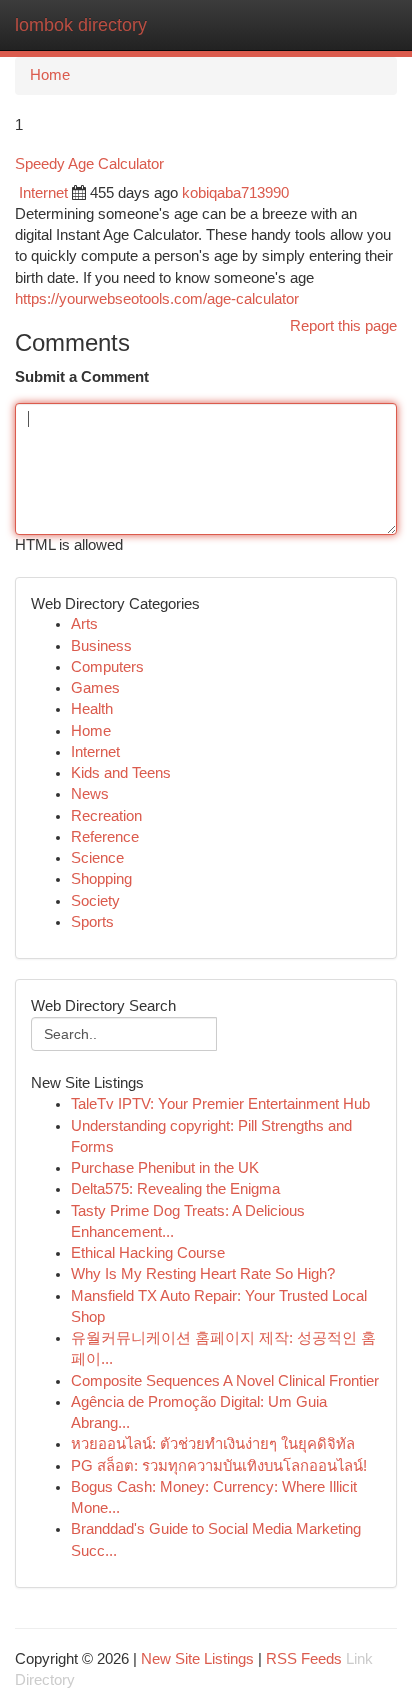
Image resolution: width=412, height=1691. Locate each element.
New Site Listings (197, 1659)
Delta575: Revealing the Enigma (175, 1189)
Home (50, 75)
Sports (92, 922)
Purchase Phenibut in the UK (165, 1168)
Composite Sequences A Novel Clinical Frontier (225, 1381)
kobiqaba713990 (235, 193)
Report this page (343, 326)
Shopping (101, 879)
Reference (105, 837)
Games (95, 688)
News (90, 794)
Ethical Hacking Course (148, 1253)
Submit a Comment (82, 377)
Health (92, 709)
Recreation (106, 816)
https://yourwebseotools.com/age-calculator (157, 299)
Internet (43, 193)
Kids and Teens (121, 773)
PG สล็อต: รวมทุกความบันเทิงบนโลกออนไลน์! (219, 1466)
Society (95, 901)
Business (101, 646)
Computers (107, 667)
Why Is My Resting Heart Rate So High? (203, 1274)
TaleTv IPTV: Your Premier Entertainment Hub (220, 1104)
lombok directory (81, 25)
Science (97, 858)
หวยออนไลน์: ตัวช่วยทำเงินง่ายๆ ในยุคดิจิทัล (213, 1444)
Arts (84, 624)
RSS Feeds (304, 1659)
